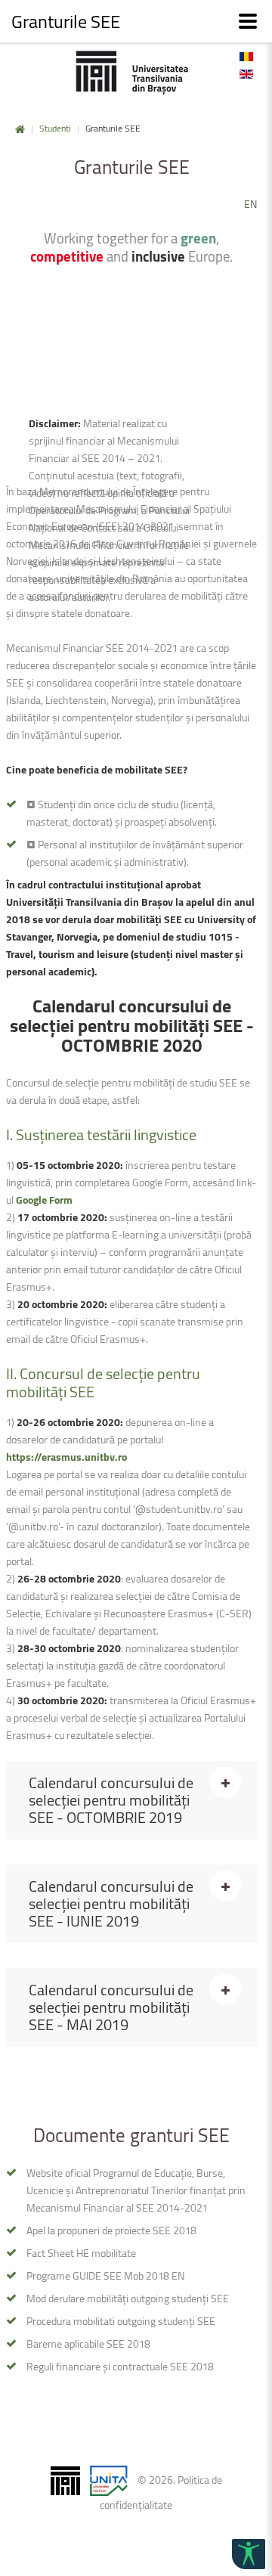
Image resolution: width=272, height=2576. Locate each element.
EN (250, 204)
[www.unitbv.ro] (131, 72)
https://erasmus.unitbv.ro (66, 1457)
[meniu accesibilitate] (249, 2554)
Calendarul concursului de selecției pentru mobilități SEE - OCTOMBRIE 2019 (111, 1800)
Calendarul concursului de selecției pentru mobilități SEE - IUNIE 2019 (111, 1903)
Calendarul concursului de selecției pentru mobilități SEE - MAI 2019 (111, 2007)
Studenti (55, 128)
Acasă (20, 130)
